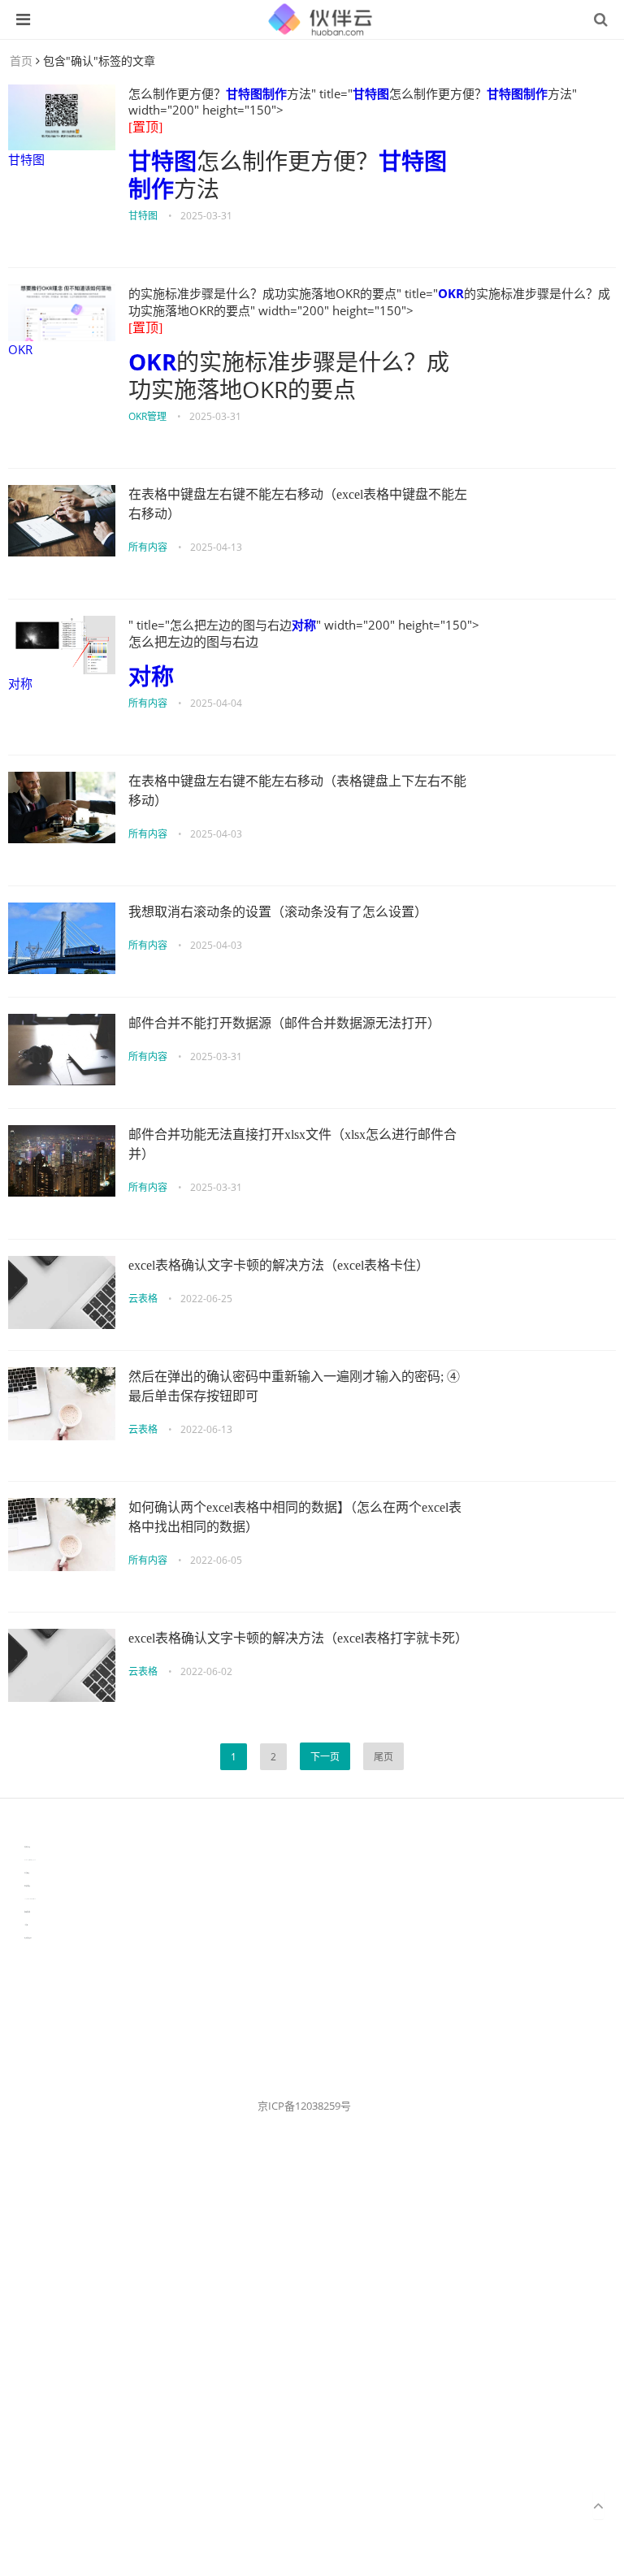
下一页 (325, 1757)
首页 (21, 61)
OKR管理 (147, 416)
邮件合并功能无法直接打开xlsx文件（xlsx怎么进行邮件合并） (292, 1144)
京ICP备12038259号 (304, 2106)
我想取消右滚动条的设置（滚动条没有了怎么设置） (278, 912)
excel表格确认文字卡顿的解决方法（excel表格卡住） (279, 1265)
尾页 (383, 1757)
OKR (20, 349)
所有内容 (148, 547)
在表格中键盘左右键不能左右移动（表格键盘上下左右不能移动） (297, 791)
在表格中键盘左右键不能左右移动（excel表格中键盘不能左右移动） (298, 504)
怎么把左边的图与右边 (193, 642)
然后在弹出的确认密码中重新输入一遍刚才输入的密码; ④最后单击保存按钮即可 (294, 1386)
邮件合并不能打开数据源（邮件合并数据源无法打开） (284, 1023)
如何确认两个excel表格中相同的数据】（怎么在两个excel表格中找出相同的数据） (295, 1517)
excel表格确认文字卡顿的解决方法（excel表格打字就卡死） (298, 1638)
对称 (20, 683)
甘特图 (26, 159)
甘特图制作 (256, 93)
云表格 (143, 1299)
